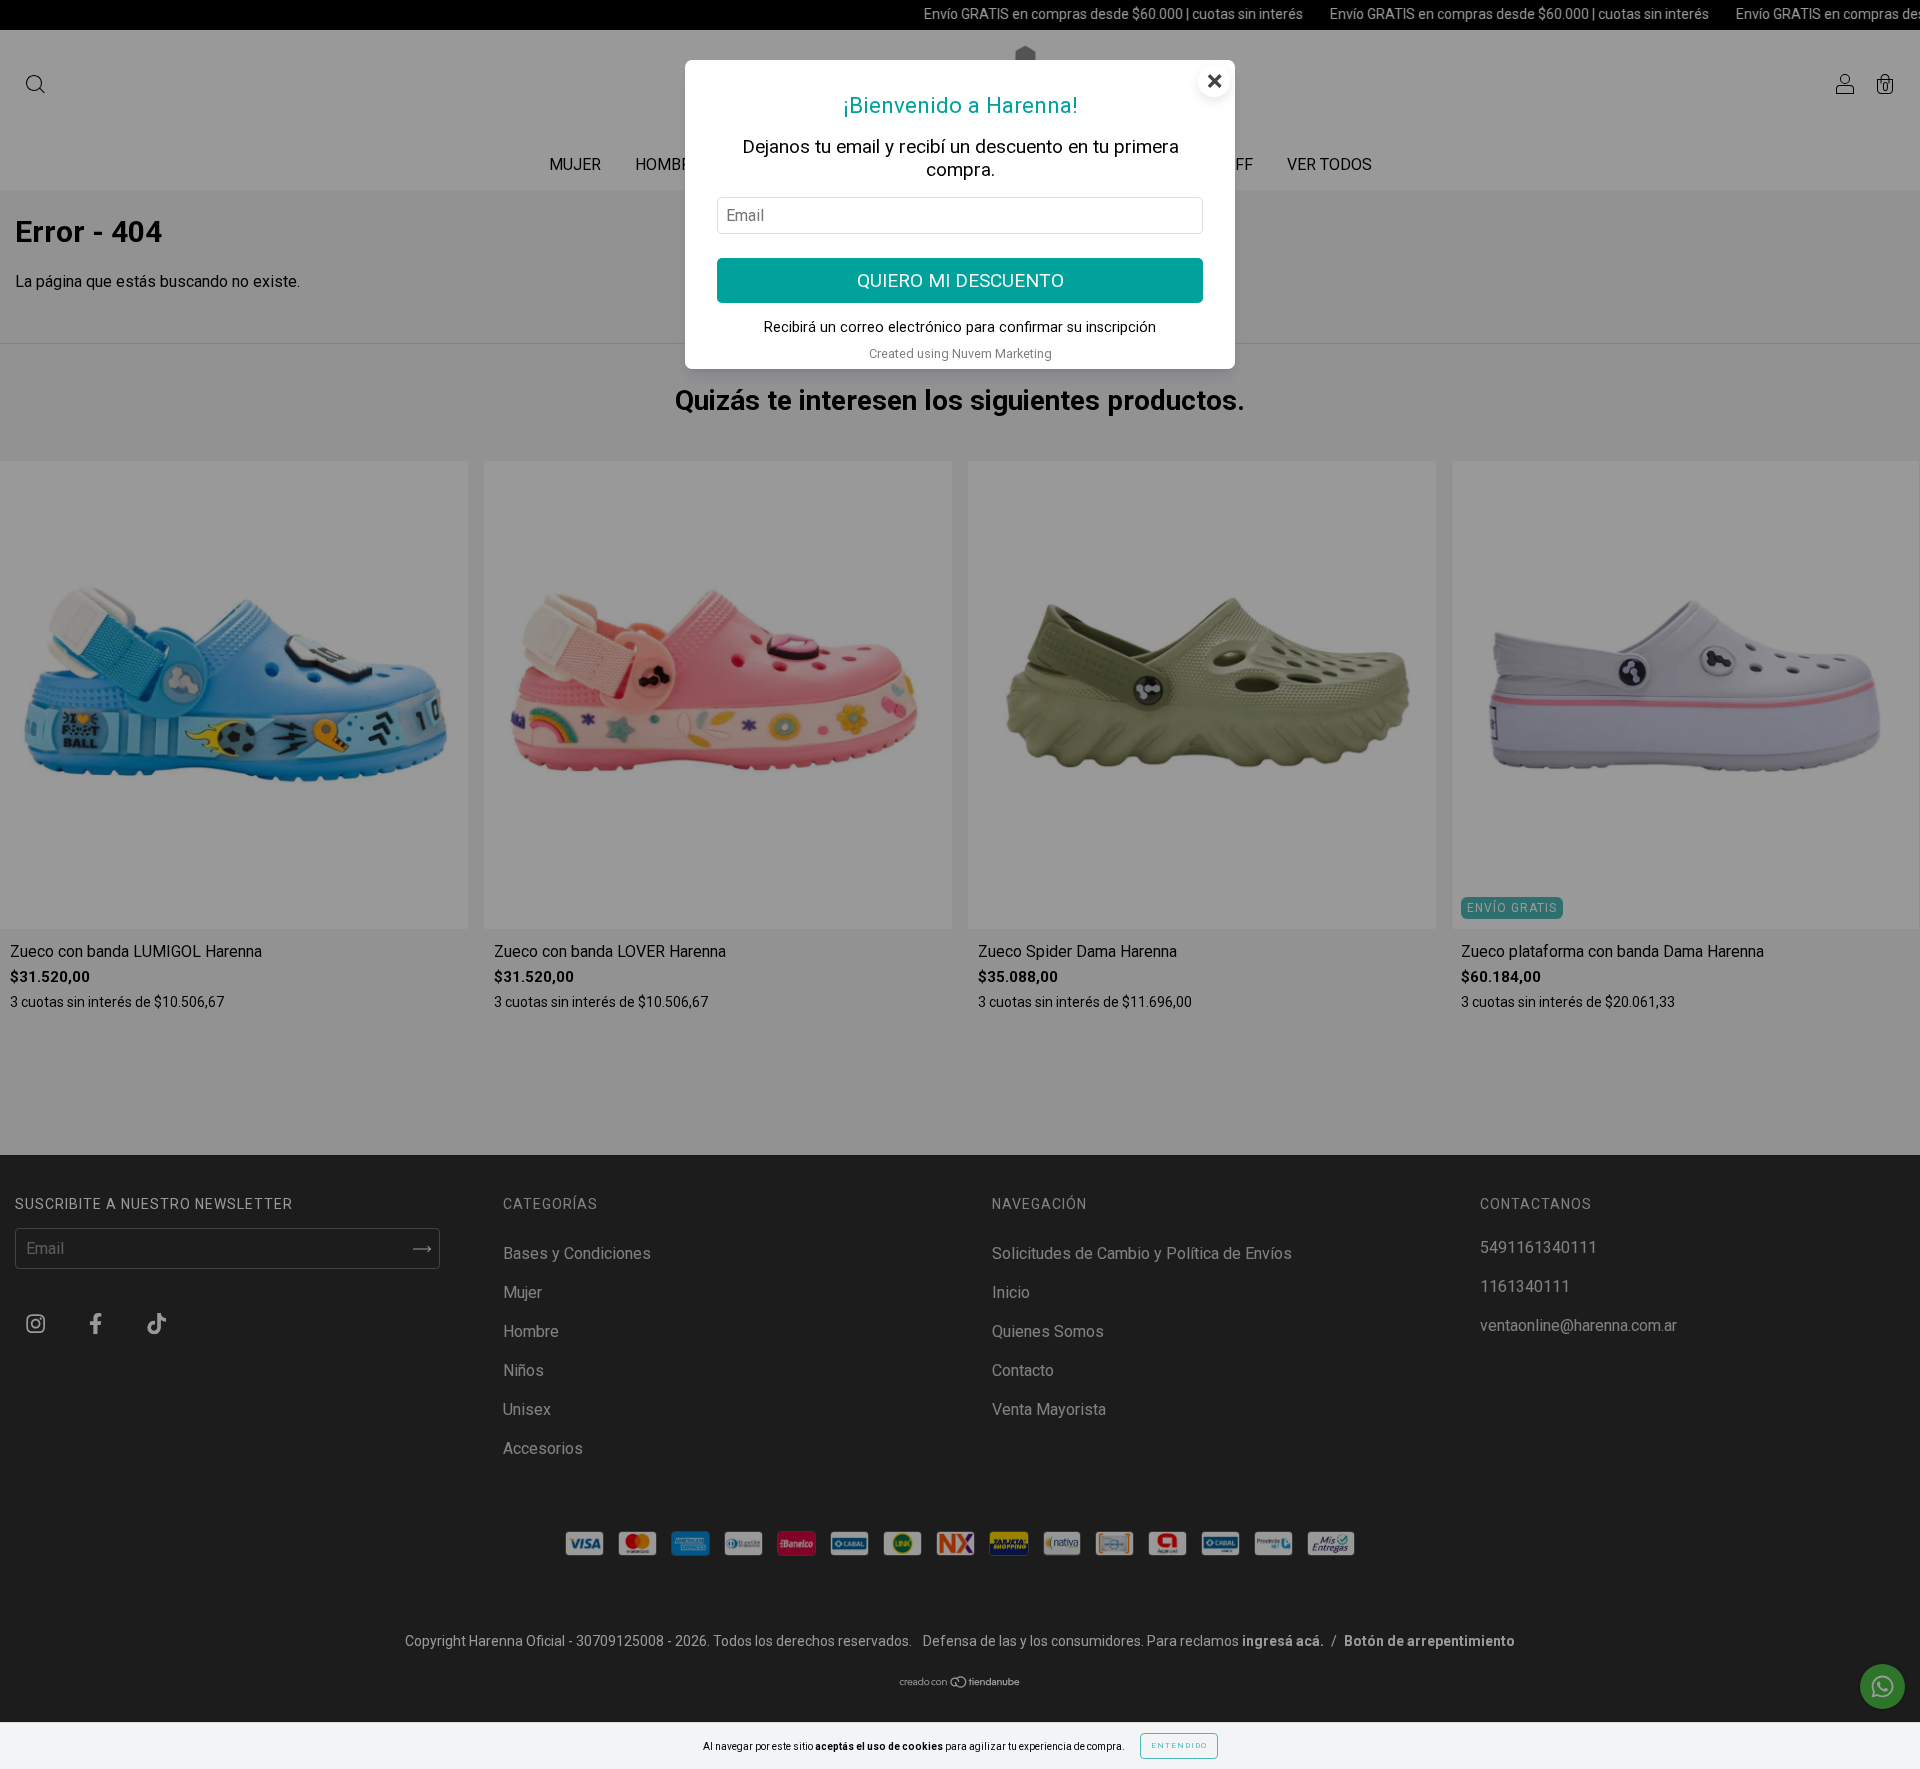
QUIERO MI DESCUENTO (960, 280)
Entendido (1179, 1745)
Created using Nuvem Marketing (960, 353)
